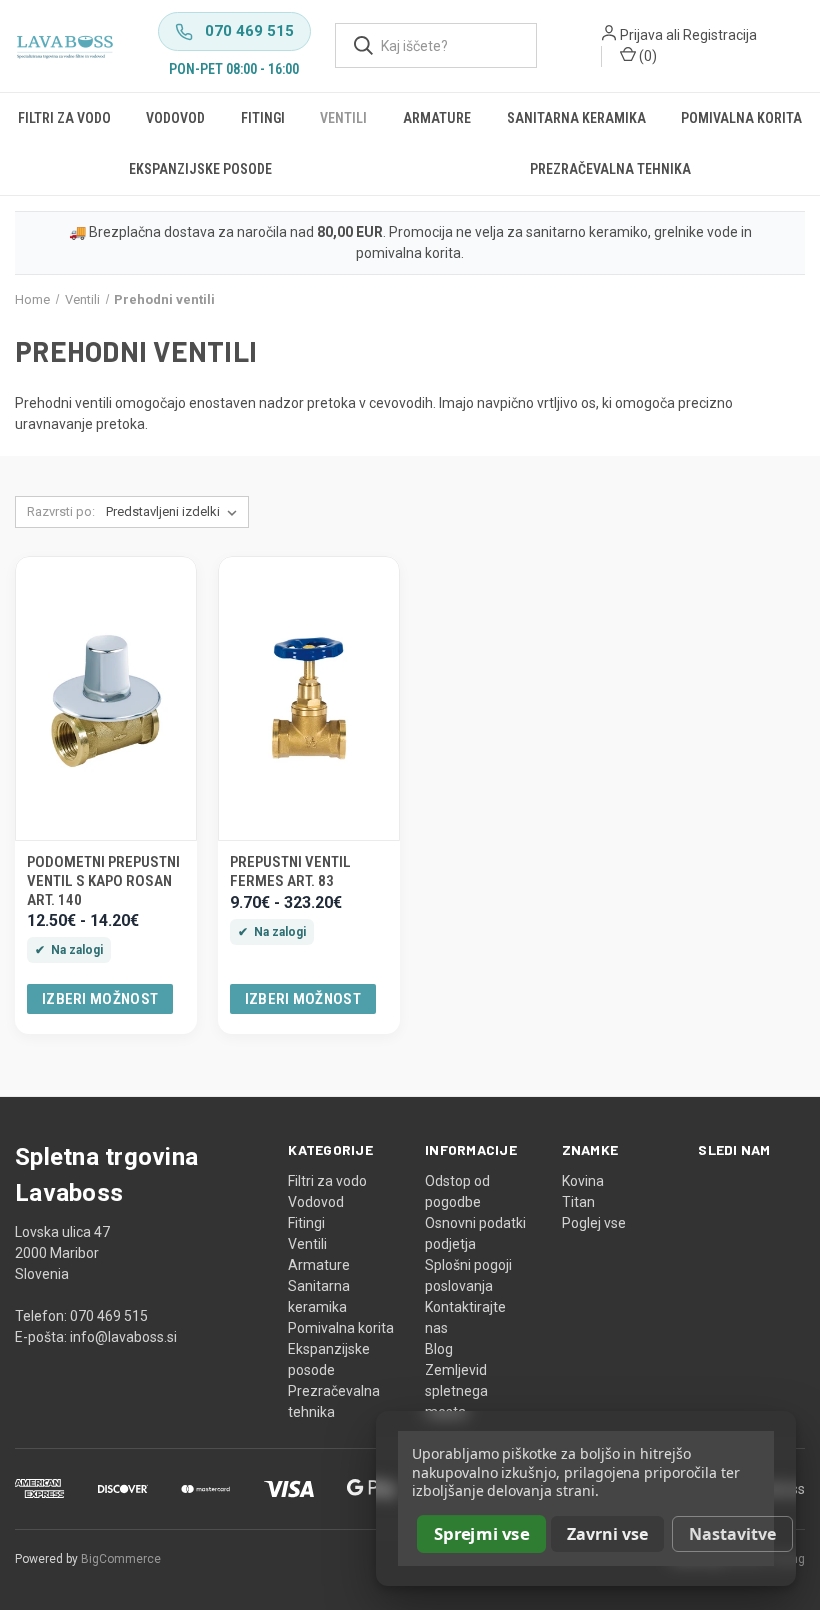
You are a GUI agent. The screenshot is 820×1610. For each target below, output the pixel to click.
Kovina (583, 1181)
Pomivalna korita (741, 118)
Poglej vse (594, 1223)
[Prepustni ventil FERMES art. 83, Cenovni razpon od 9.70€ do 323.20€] (309, 698)
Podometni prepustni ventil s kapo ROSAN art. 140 (103, 881)
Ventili (343, 118)
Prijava (641, 35)
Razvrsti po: (61, 511)
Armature (437, 118)
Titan (578, 1202)
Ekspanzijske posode (200, 169)
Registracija (720, 35)
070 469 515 (249, 31)
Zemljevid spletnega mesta (456, 1391)
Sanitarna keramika (576, 118)
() (646, 56)
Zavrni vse (607, 1534)
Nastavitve (732, 1534)
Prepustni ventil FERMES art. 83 (290, 871)
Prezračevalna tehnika (610, 169)
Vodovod (175, 118)
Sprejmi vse (482, 1533)
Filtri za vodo (64, 118)
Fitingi (263, 118)
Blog (439, 1349)
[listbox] (175, 512)
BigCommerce (121, 1559)
